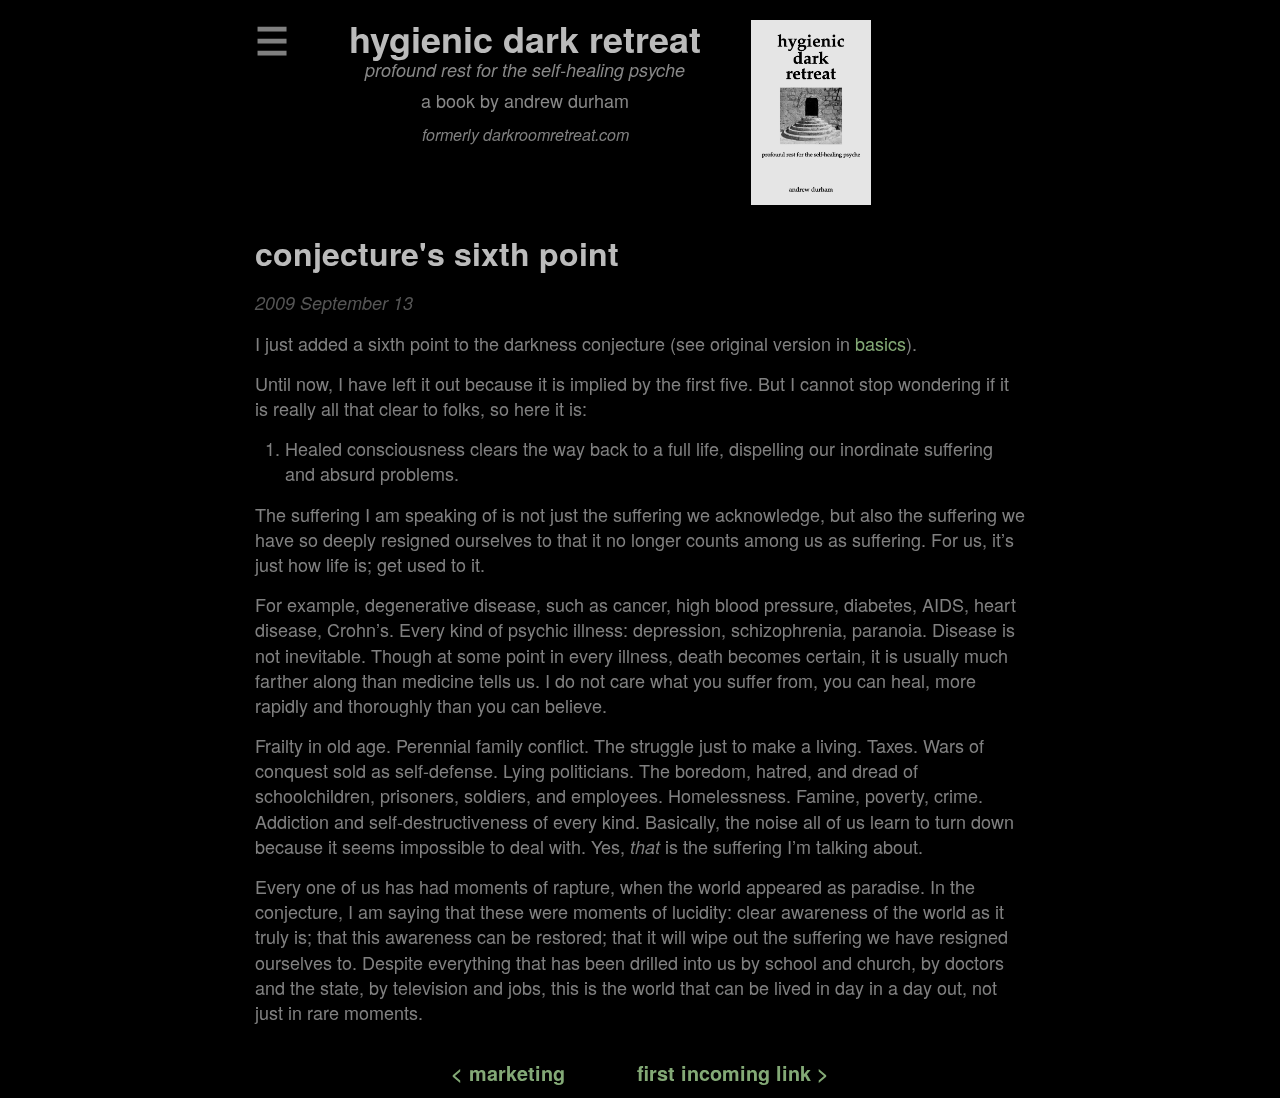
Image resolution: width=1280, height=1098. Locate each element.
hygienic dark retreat (525, 38)
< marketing (508, 1073)
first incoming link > (733, 1073)
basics (880, 343)
